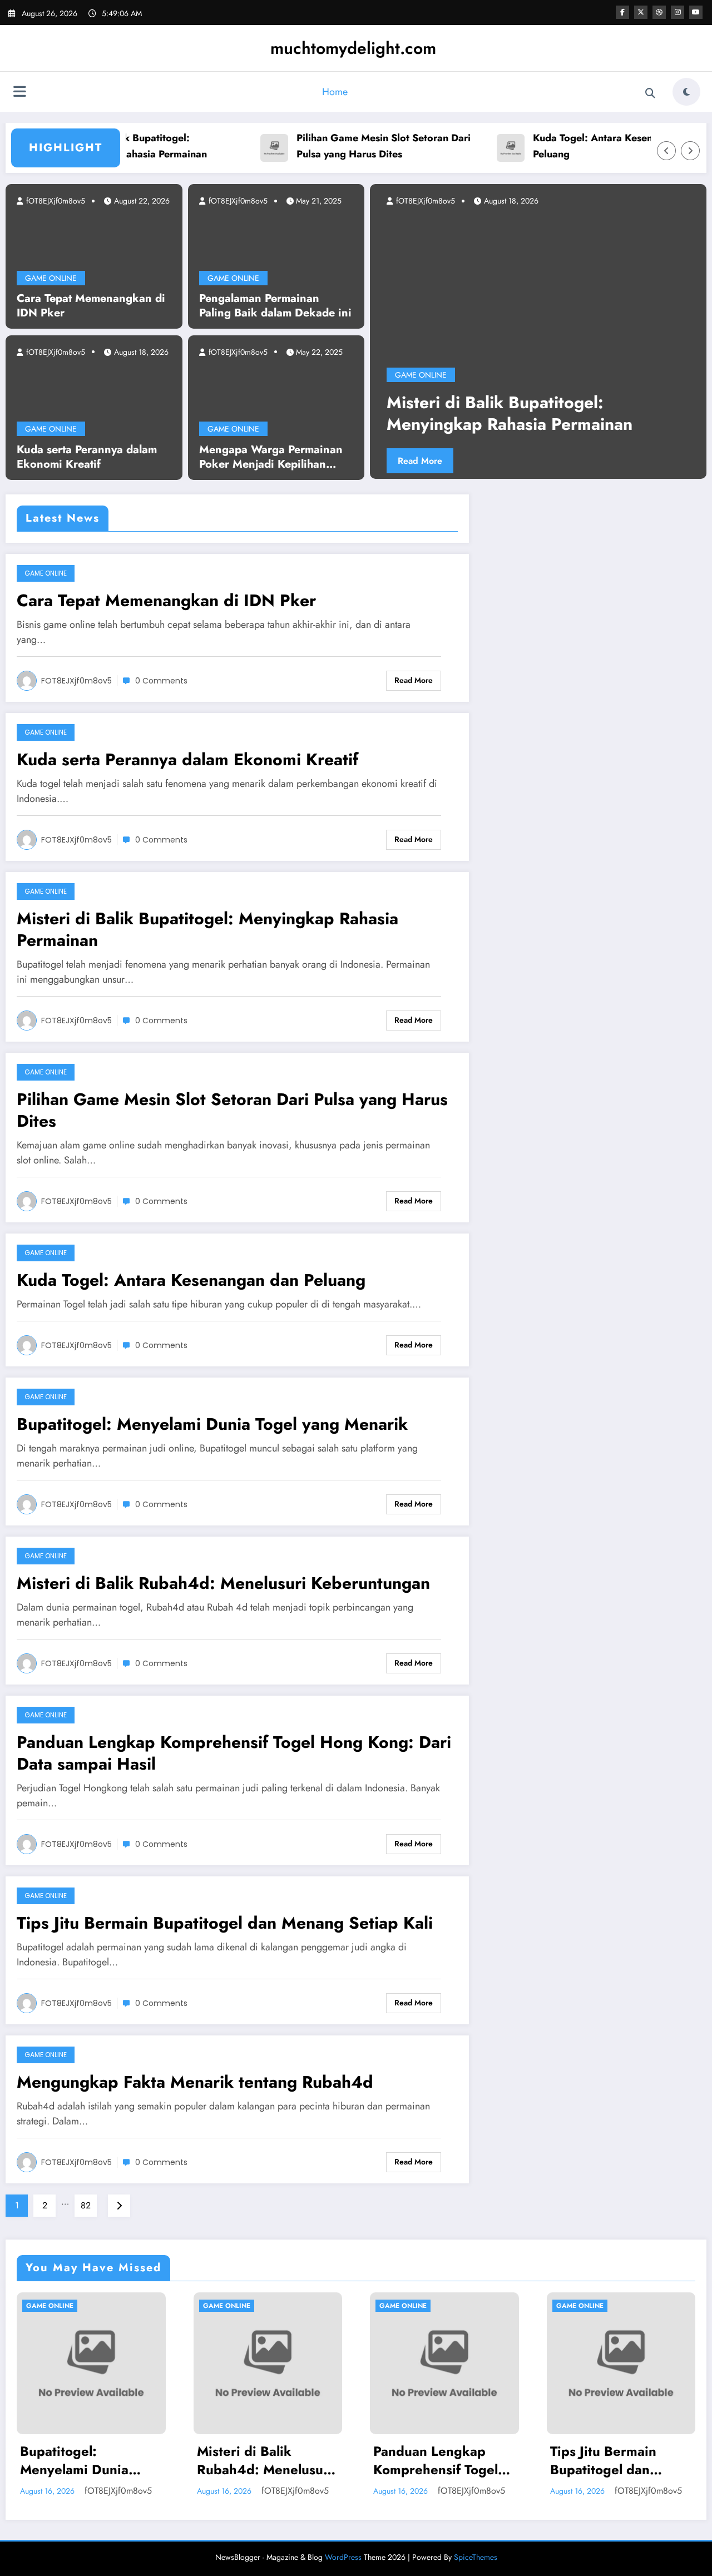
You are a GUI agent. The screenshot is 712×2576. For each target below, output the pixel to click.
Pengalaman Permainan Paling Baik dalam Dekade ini (275, 306)
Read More (523, 461)
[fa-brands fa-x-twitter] (641, 12)
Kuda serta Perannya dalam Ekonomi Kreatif (87, 457)
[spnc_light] (686, 92)
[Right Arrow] (690, 151)
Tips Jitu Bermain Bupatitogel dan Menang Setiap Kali (225, 1923)
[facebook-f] (622, 12)
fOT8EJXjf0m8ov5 (55, 201)
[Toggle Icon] (19, 93)
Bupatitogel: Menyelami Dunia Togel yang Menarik (212, 1424)
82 (86, 2205)
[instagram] (678, 12)
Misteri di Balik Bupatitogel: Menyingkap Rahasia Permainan (207, 929)
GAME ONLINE (51, 278)
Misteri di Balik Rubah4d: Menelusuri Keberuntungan (223, 1583)
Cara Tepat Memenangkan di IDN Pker (91, 306)
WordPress (343, 2557)
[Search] (650, 93)
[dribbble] (659, 12)
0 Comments (161, 681)
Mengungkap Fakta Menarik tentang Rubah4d (195, 2082)
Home (335, 92)
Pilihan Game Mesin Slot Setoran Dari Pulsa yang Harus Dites (348, 146)
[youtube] (696, 12)
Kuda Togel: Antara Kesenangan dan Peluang (582, 146)
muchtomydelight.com (353, 48)
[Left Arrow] (666, 151)
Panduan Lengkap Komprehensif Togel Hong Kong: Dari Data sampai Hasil (234, 1753)
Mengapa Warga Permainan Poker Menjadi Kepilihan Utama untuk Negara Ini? (271, 457)
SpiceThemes (476, 2557)
